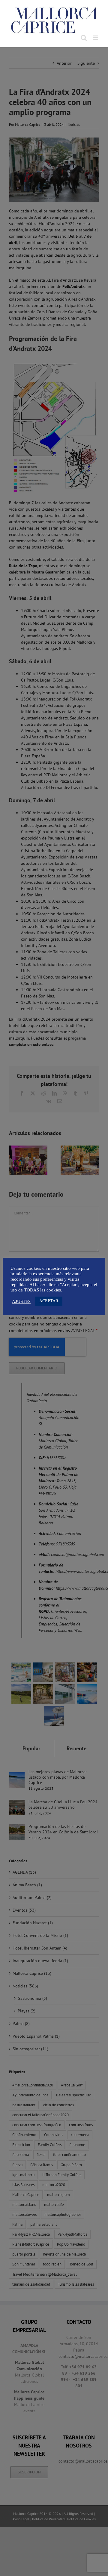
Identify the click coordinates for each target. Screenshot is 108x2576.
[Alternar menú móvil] (96, 38)
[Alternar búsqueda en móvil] (84, 38)
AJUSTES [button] (21, 1301)
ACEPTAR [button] (49, 1301)
